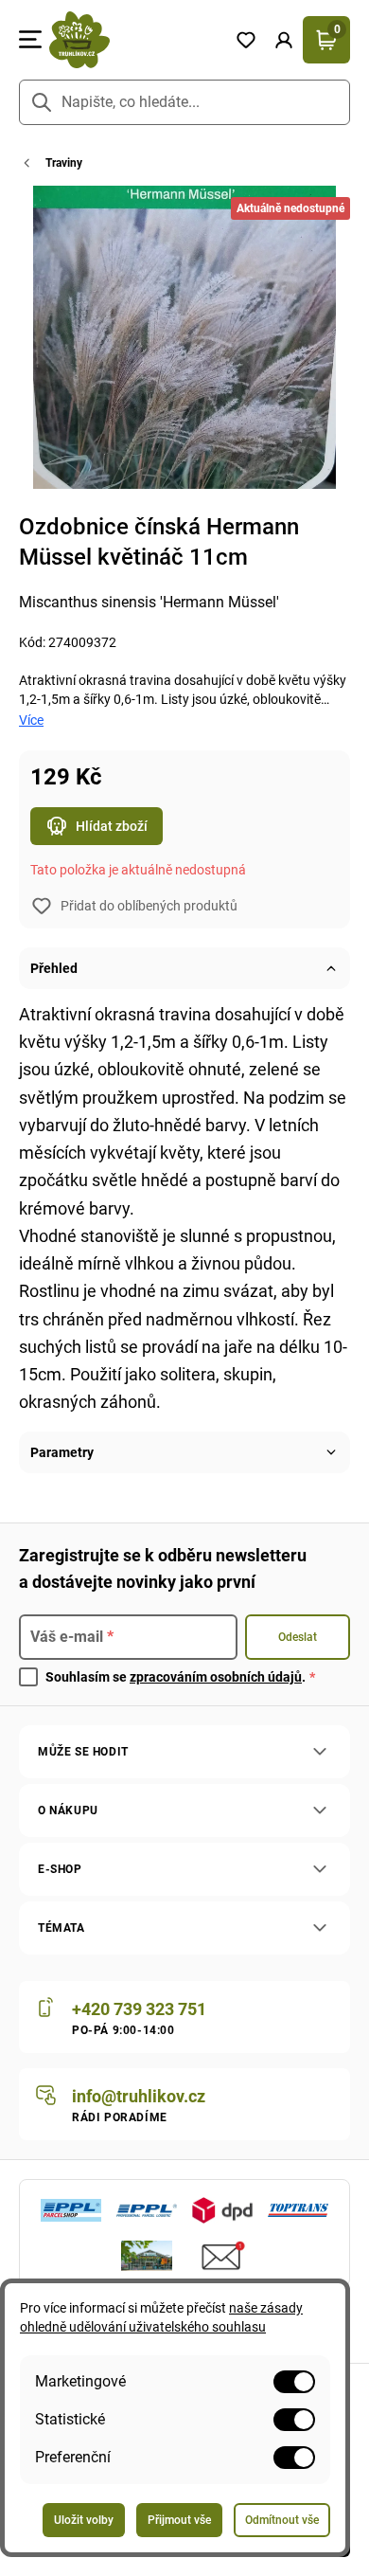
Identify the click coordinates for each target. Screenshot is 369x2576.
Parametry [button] (62, 1452)
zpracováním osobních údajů (216, 1677)
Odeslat (298, 1637)
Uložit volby (84, 2520)
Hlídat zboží (112, 826)
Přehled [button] (54, 968)
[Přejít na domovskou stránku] (134, 40)
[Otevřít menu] (30, 40)
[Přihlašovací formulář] (284, 40)
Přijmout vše (179, 2520)
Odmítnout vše (282, 2520)
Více (31, 720)
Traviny (64, 163)
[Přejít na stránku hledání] (42, 102)
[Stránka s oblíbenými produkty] (246, 40)
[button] (284, 40)
